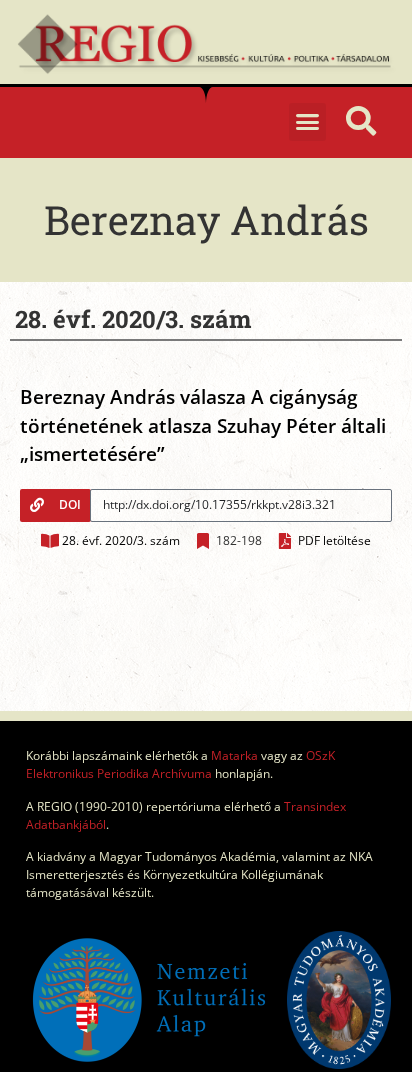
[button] (308, 122)
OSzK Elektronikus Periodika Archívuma (180, 764)
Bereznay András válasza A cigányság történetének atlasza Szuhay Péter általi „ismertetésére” (203, 425)
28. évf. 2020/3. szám (121, 540)
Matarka (234, 755)
